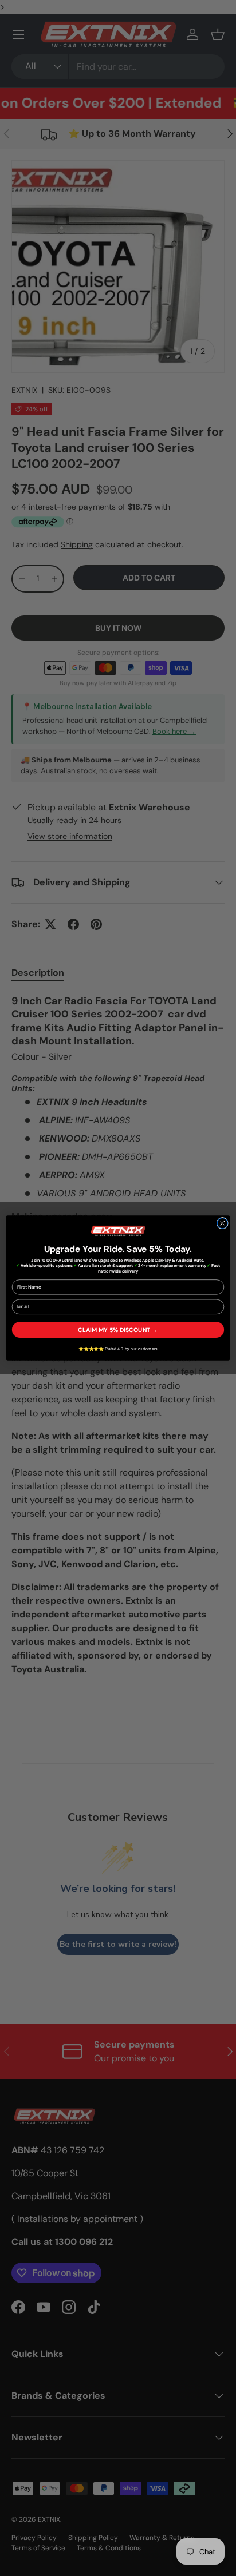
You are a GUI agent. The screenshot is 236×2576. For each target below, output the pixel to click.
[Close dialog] (222, 1223)
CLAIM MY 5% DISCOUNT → (118, 1330)
